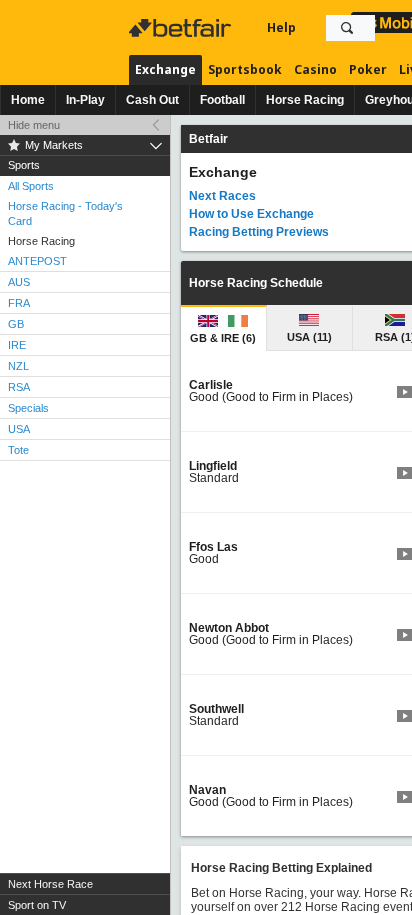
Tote (18, 450)
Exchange (165, 69)
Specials (28, 408)
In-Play (85, 100)
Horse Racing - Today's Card (65, 213)
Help (281, 27)
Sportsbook (245, 69)
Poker (368, 69)
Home (28, 100)
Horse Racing (305, 100)
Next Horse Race (50, 884)
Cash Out (152, 100)
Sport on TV (37, 905)
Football (222, 100)
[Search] (347, 28)
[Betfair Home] (182, 28)
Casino (315, 69)
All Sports (31, 186)
